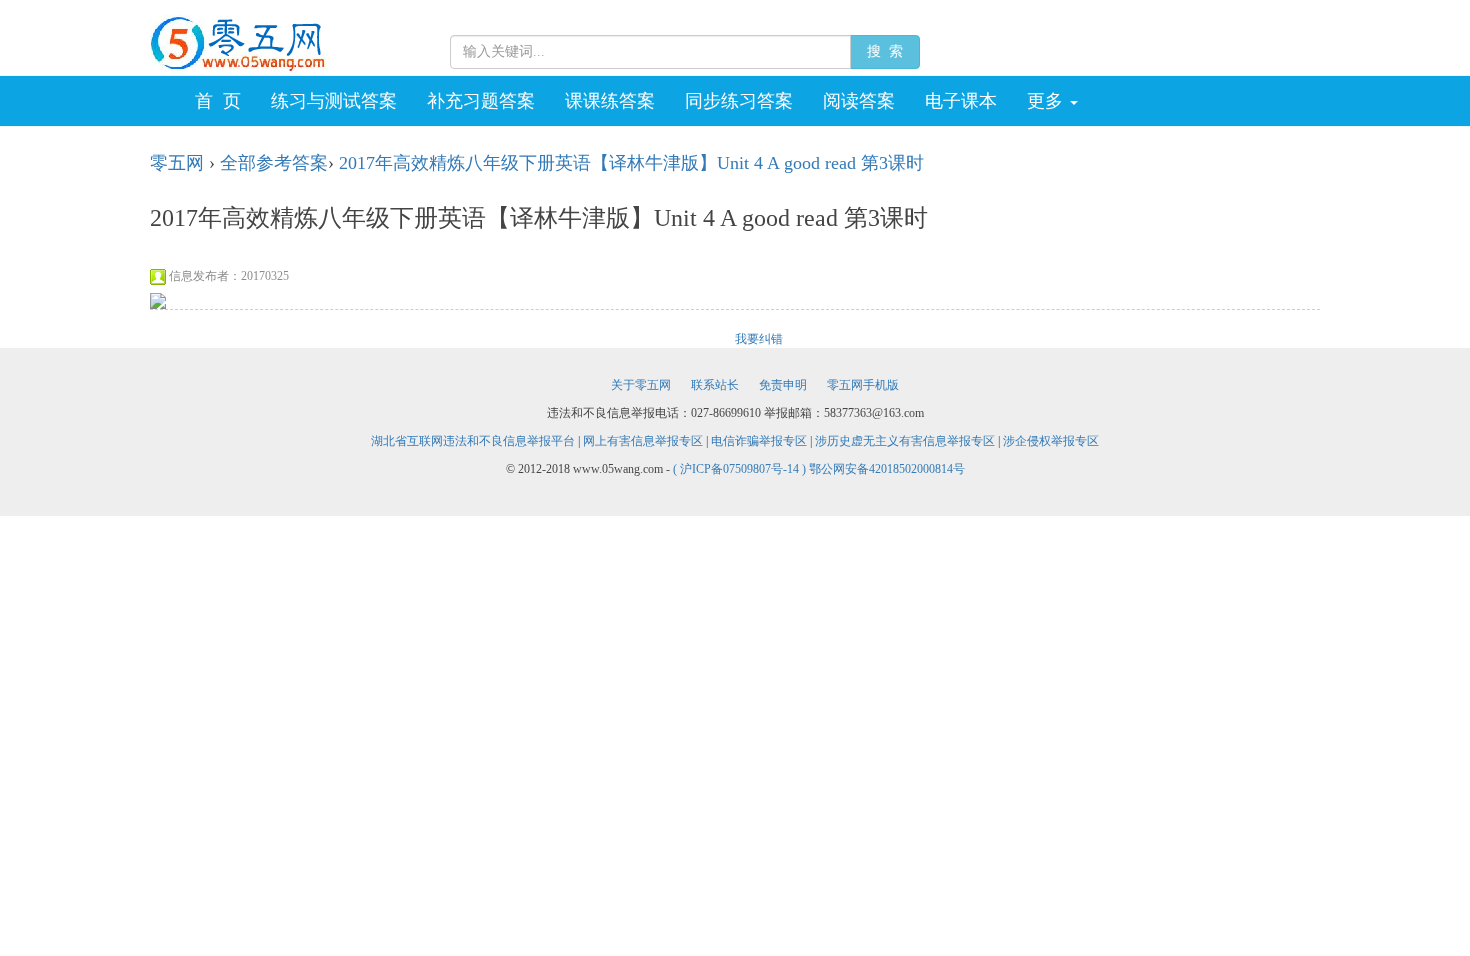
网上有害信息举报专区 (643, 441)
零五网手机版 (863, 385)
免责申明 (783, 385)
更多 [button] (1047, 101)
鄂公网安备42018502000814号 (887, 469)
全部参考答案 (274, 163)
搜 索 (885, 51)
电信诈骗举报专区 (759, 441)
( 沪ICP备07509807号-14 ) (741, 469)
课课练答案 (610, 101)
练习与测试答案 (334, 101)
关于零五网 (641, 385)
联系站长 (715, 385)
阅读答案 (859, 101)
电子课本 (961, 101)
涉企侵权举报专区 (1051, 441)
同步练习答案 (739, 101)
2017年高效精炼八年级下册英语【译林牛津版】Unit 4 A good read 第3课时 (631, 163)
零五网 (177, 163)
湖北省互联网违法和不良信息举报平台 (473, 441)
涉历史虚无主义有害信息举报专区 (905, 441)
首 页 (218, 101)
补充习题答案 (481, 101)
